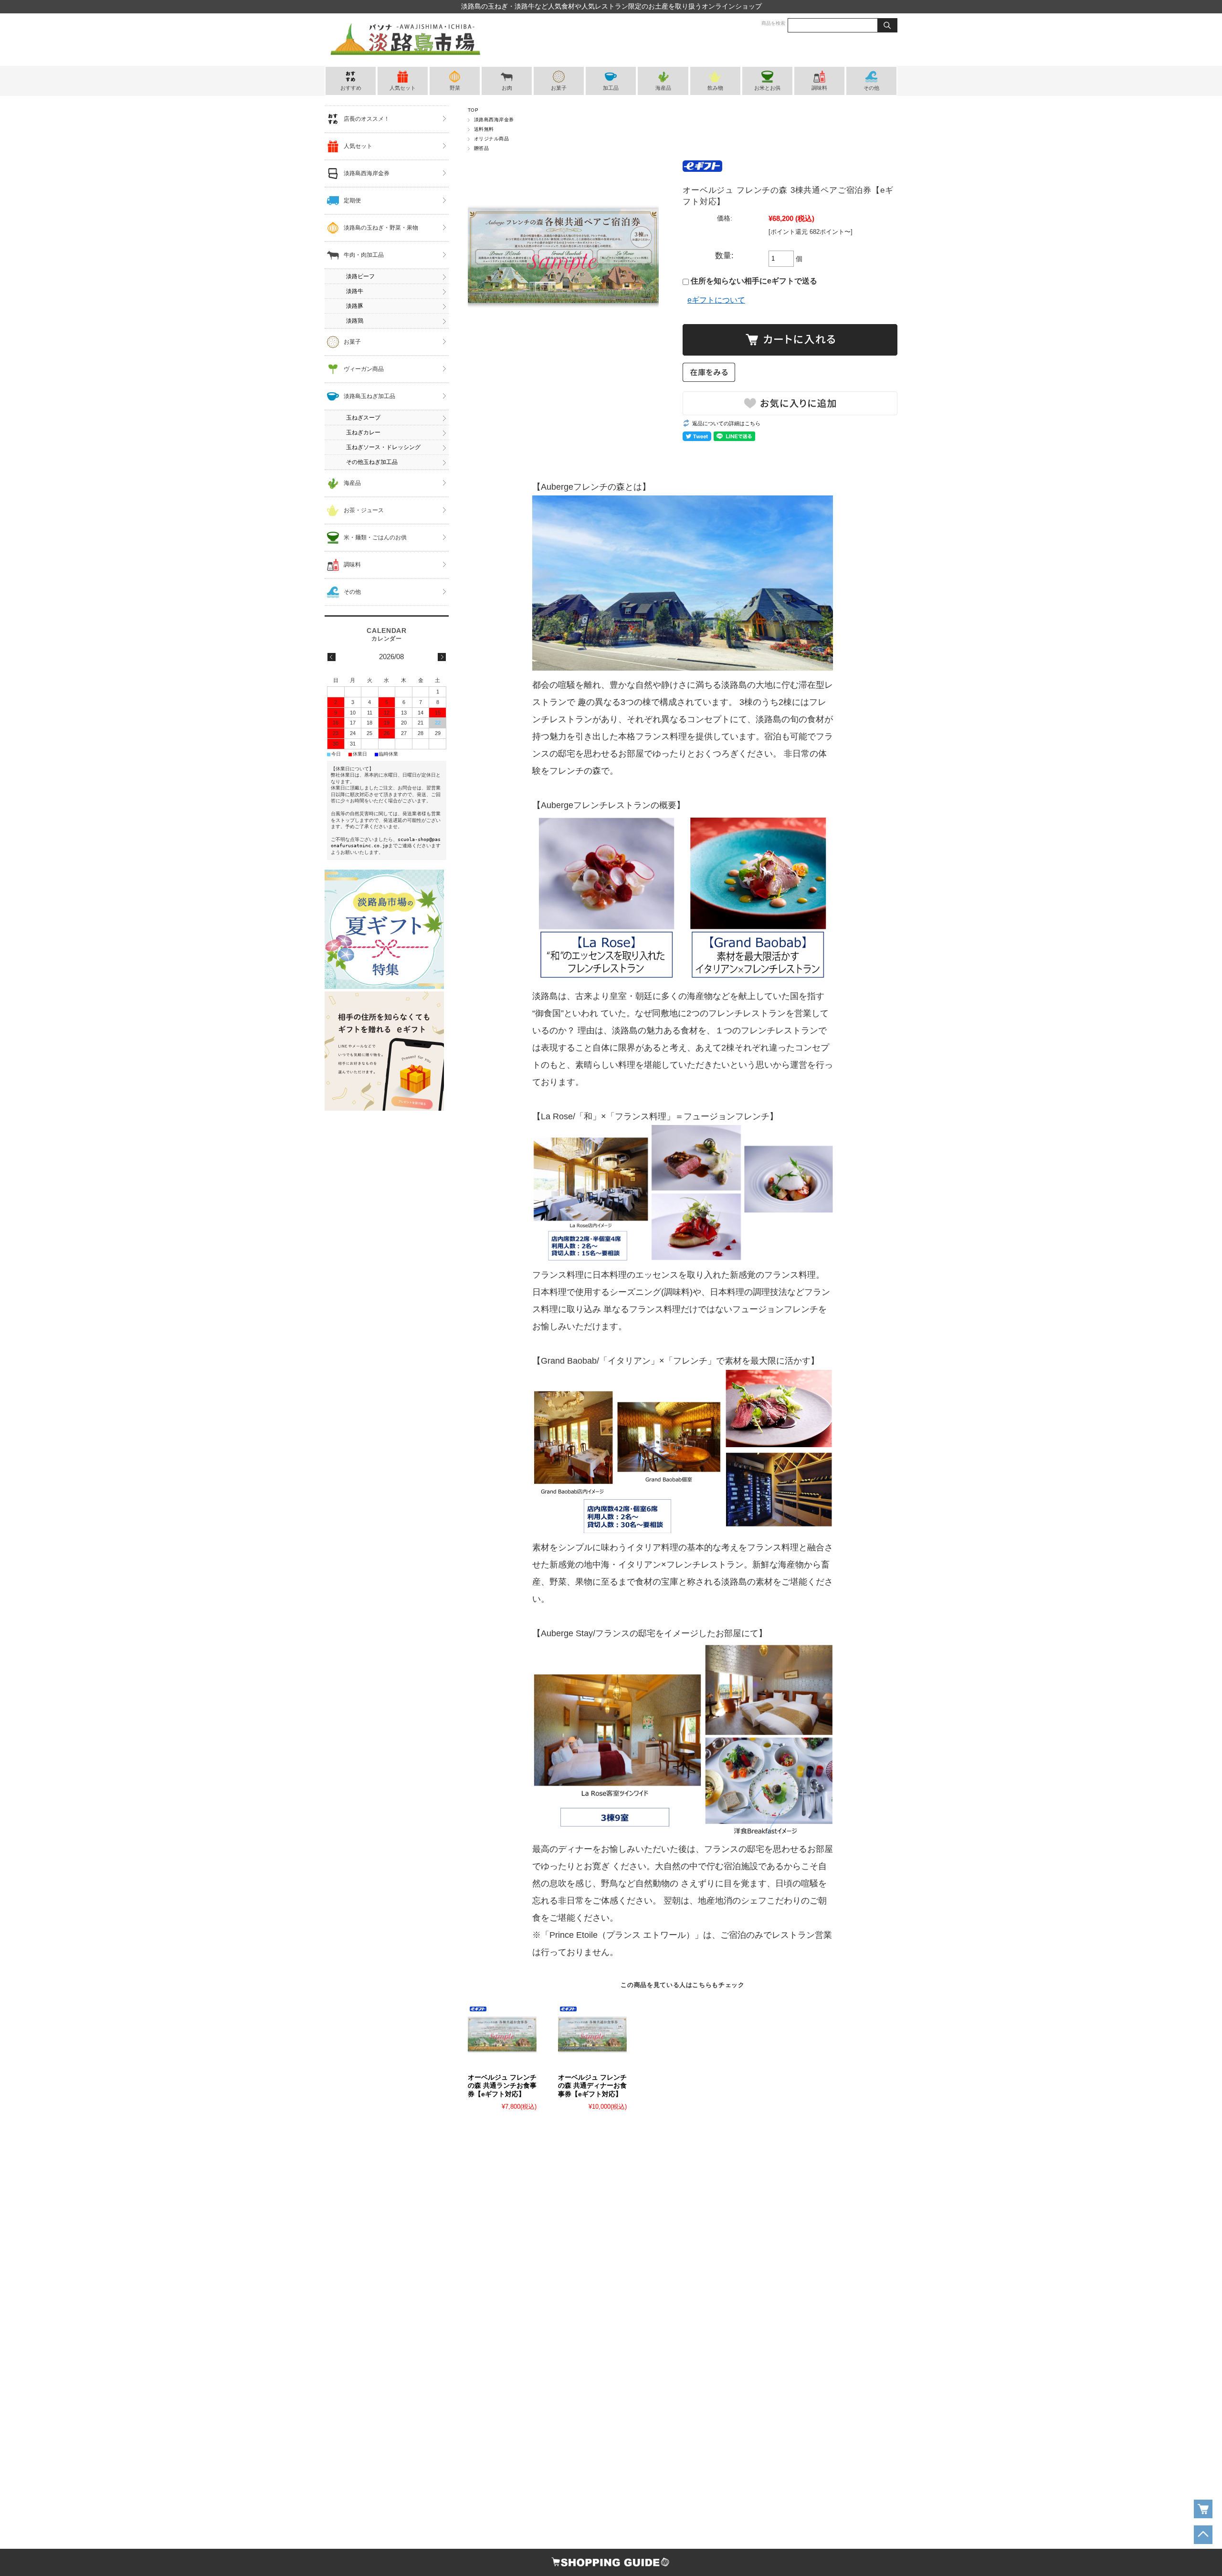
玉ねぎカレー (363, 432)
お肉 (507, 88)
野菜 (455, 88)
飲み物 (715, 88)
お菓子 (559, 88)
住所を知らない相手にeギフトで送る (753, 281)
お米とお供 (767, 88)
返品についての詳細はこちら (726, 423)
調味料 (819, 88)
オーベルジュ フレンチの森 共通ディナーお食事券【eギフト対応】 (592, 2086)
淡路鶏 (355, 321)
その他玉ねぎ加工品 (372, 462)
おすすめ (351, 88)
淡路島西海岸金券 (494, 120)
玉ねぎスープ (363, 418)
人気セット (403, 88)
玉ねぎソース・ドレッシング (383, 447)
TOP (473, 110)
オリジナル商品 (491, 139)
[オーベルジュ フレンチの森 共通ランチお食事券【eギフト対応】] (502, 2034)
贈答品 (481, 148)
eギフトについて (716, 300)
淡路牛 (355, 291)
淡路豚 (355, 306)
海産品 (663, 88)
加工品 (611, 88)
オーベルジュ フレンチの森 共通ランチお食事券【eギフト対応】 (502, 2086)
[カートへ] (1203, 2509)
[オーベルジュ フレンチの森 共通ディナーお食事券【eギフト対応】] (592, 2034)
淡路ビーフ (360, 276)
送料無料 (484, 129)
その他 (871, 88)
